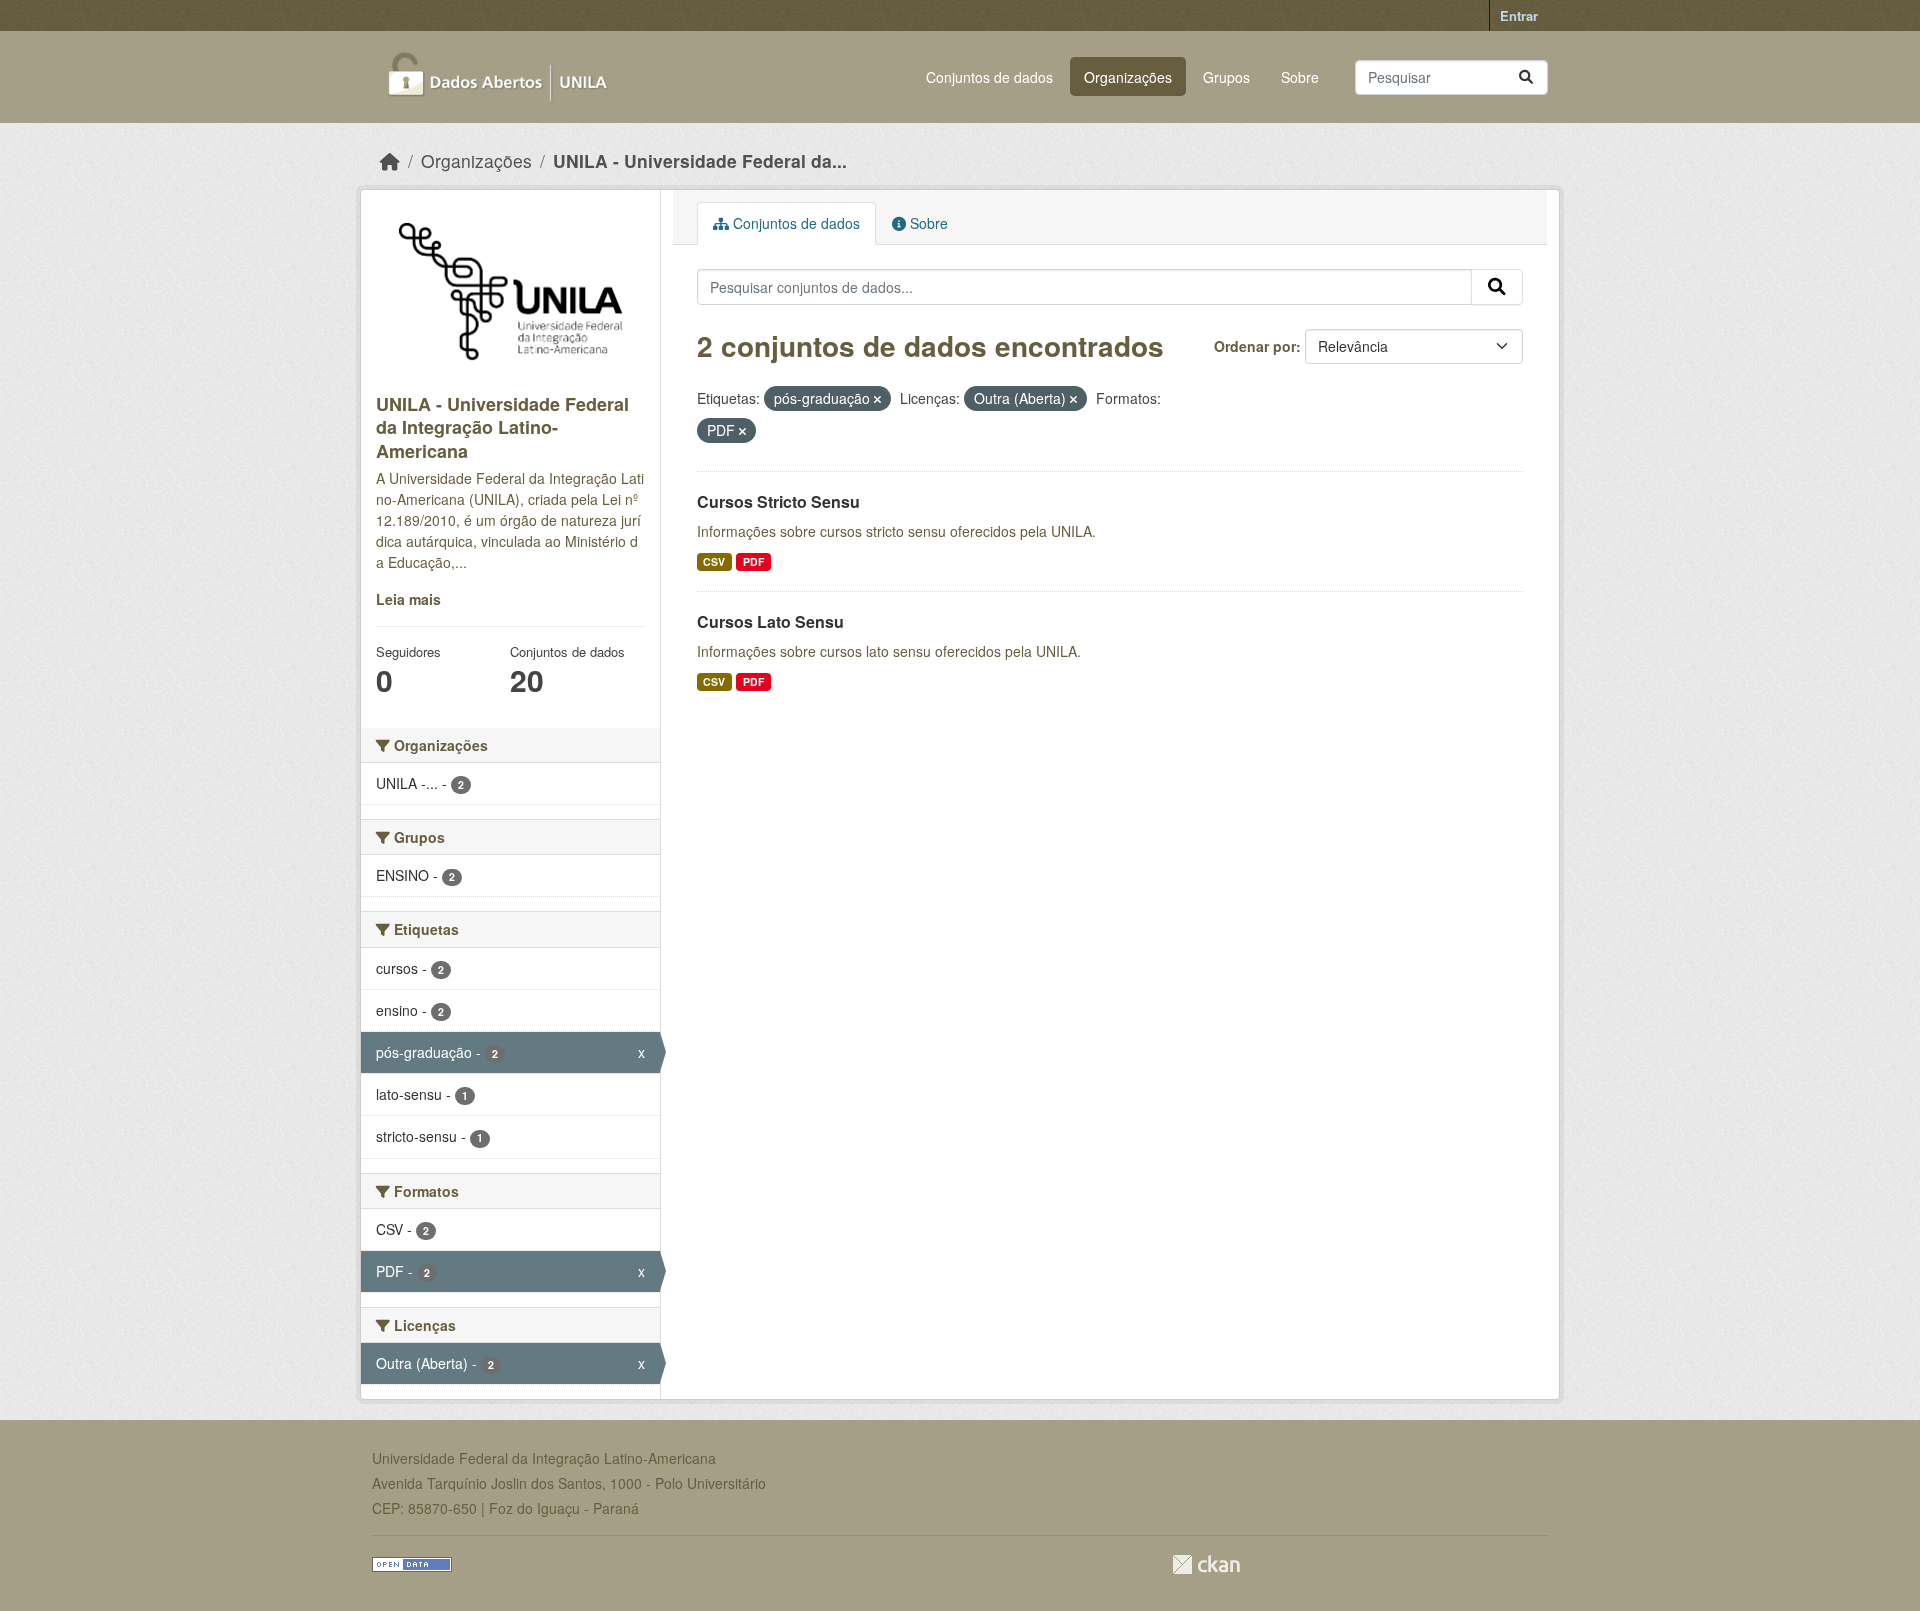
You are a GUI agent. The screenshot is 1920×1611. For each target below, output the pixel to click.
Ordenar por (1255, 346)
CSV (714, 561)
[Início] (390, 160)
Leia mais (408, 599)
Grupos (1226, 77)
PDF (753, 561)
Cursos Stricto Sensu (778, 501)
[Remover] (877, 399)
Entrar (1519, 15)
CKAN (1206, 1564)
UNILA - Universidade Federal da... (700, 160)
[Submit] (1526, 77)
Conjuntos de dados (989, 77)
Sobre (1300, 77)
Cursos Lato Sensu (770, 621)
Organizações (1128, 77)
